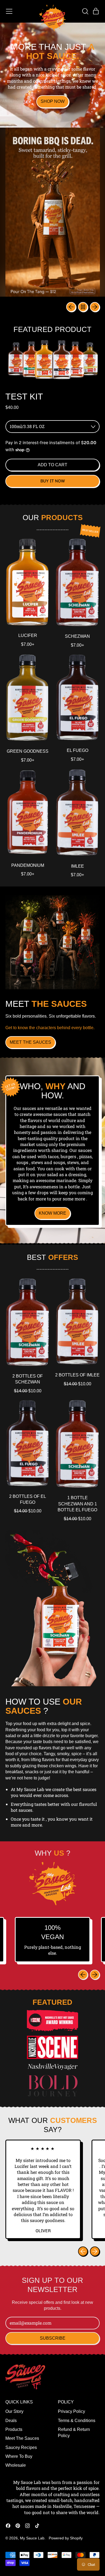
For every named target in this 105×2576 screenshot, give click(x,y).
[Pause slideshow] (83, 307)
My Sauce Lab (32, 2538)
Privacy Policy (71, 2411)
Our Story (14, 2411)
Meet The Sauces (22, 2438)
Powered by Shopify (66, 2538)
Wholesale (16, 2465)
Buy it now (53, 481)
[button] (85, 11)
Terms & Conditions (77, 2421)
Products (14, 2429)
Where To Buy (19, 2456)
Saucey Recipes (21, 2447)
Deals (11, 2421)
